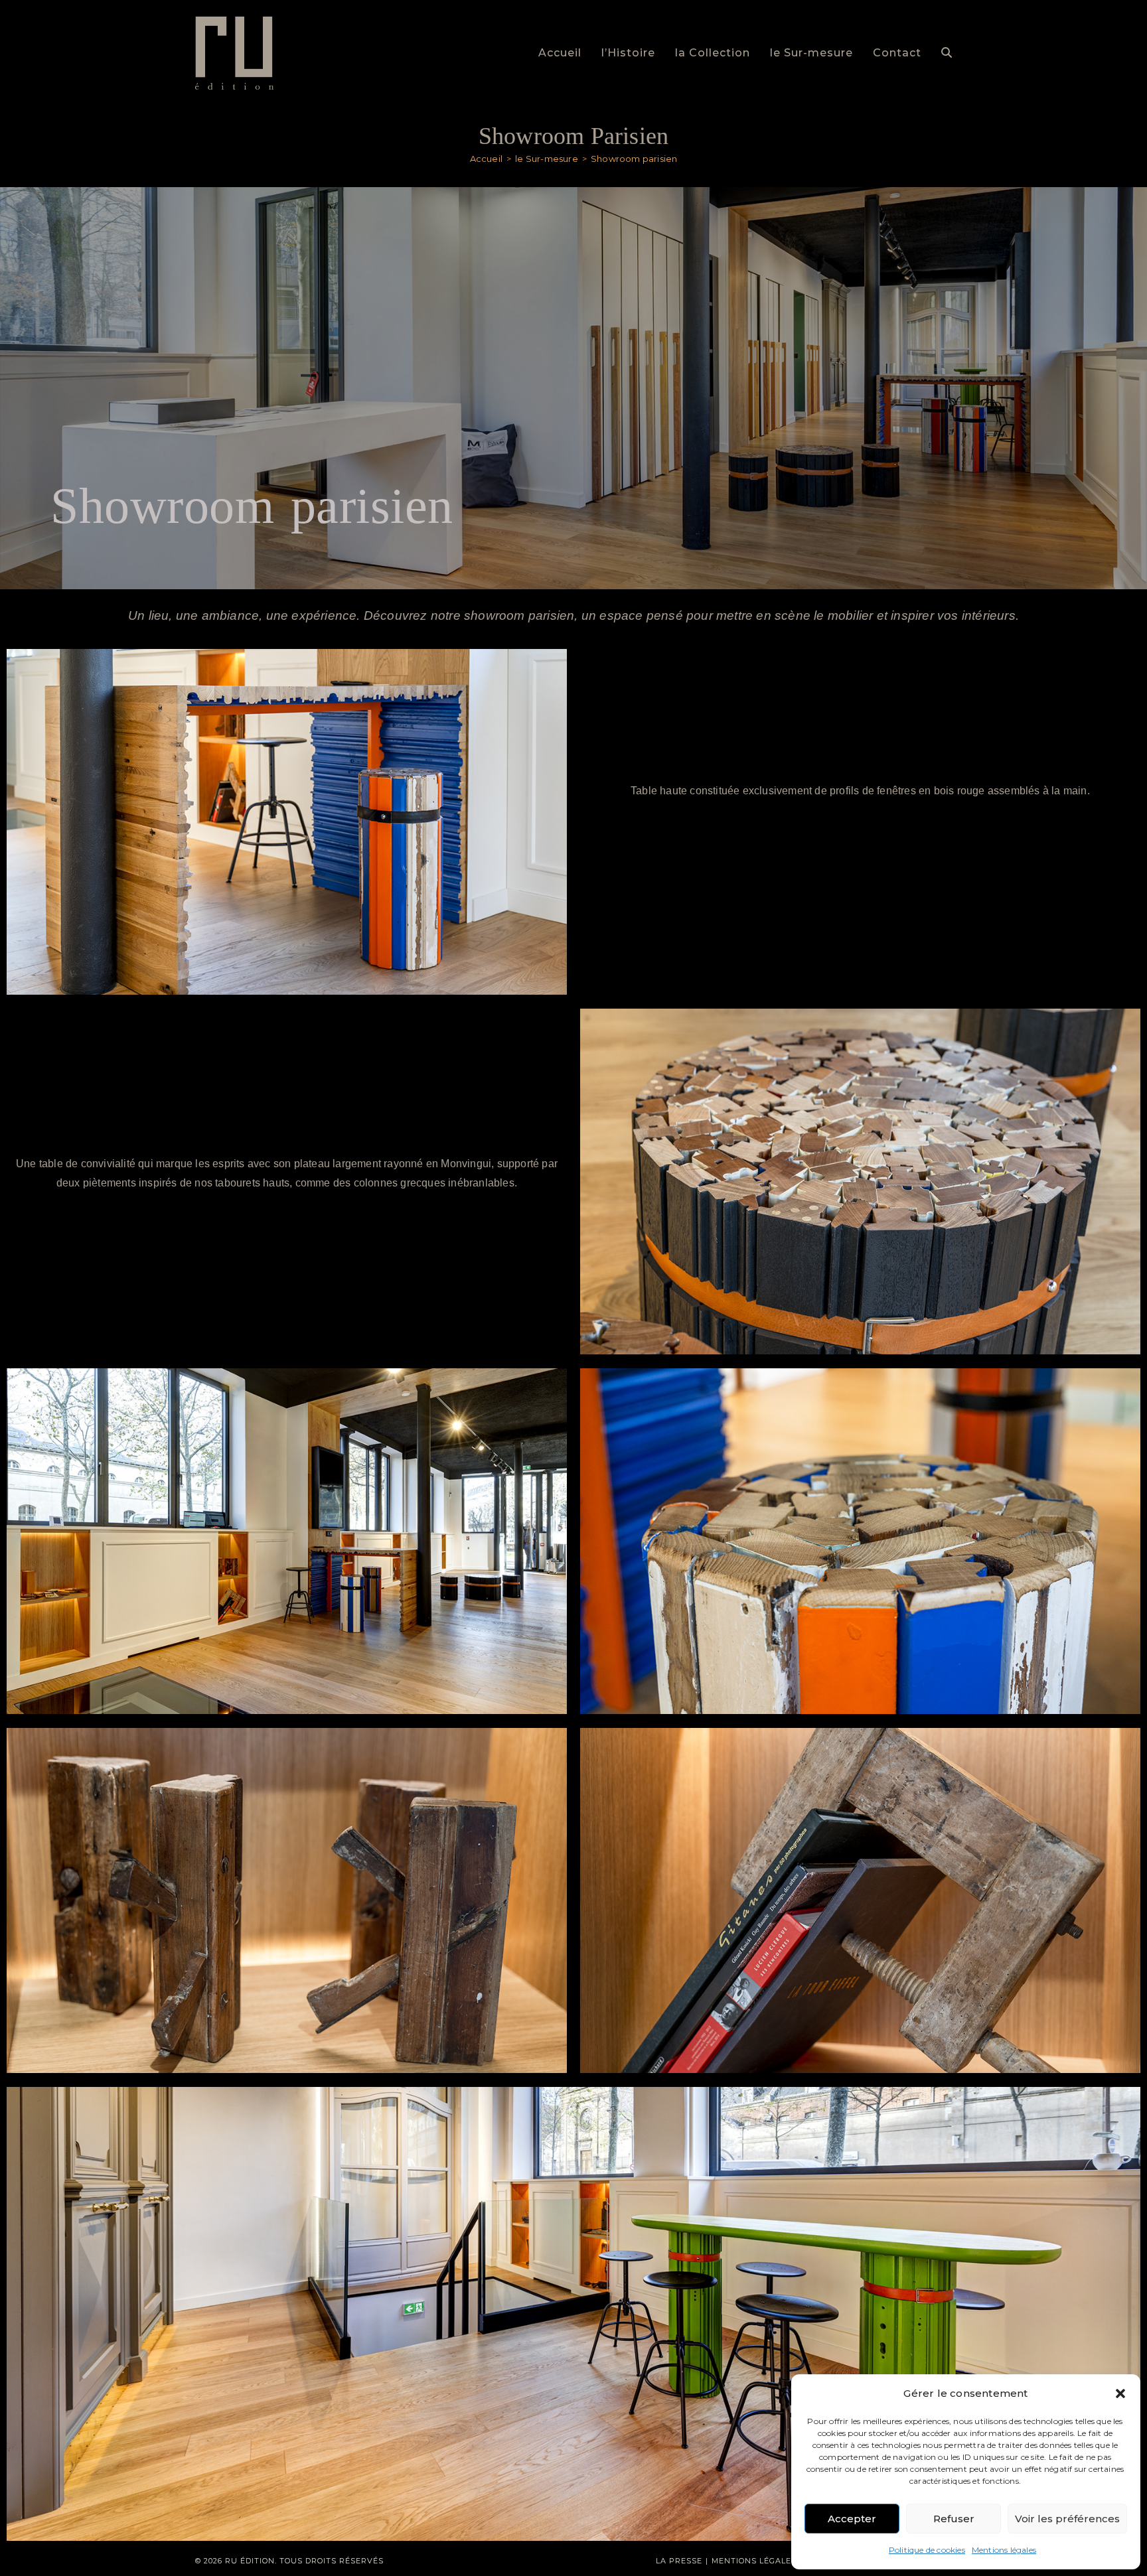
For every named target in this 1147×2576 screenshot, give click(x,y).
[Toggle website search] (947, 53)
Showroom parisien (634, 159)
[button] (1120, 2394)
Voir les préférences (1067, 2519)
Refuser (954, 2519)
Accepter (852, 2519)
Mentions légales (1004, 2550)
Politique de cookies (927, 2550)
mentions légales (754, 2561)
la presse (679, 2561)
